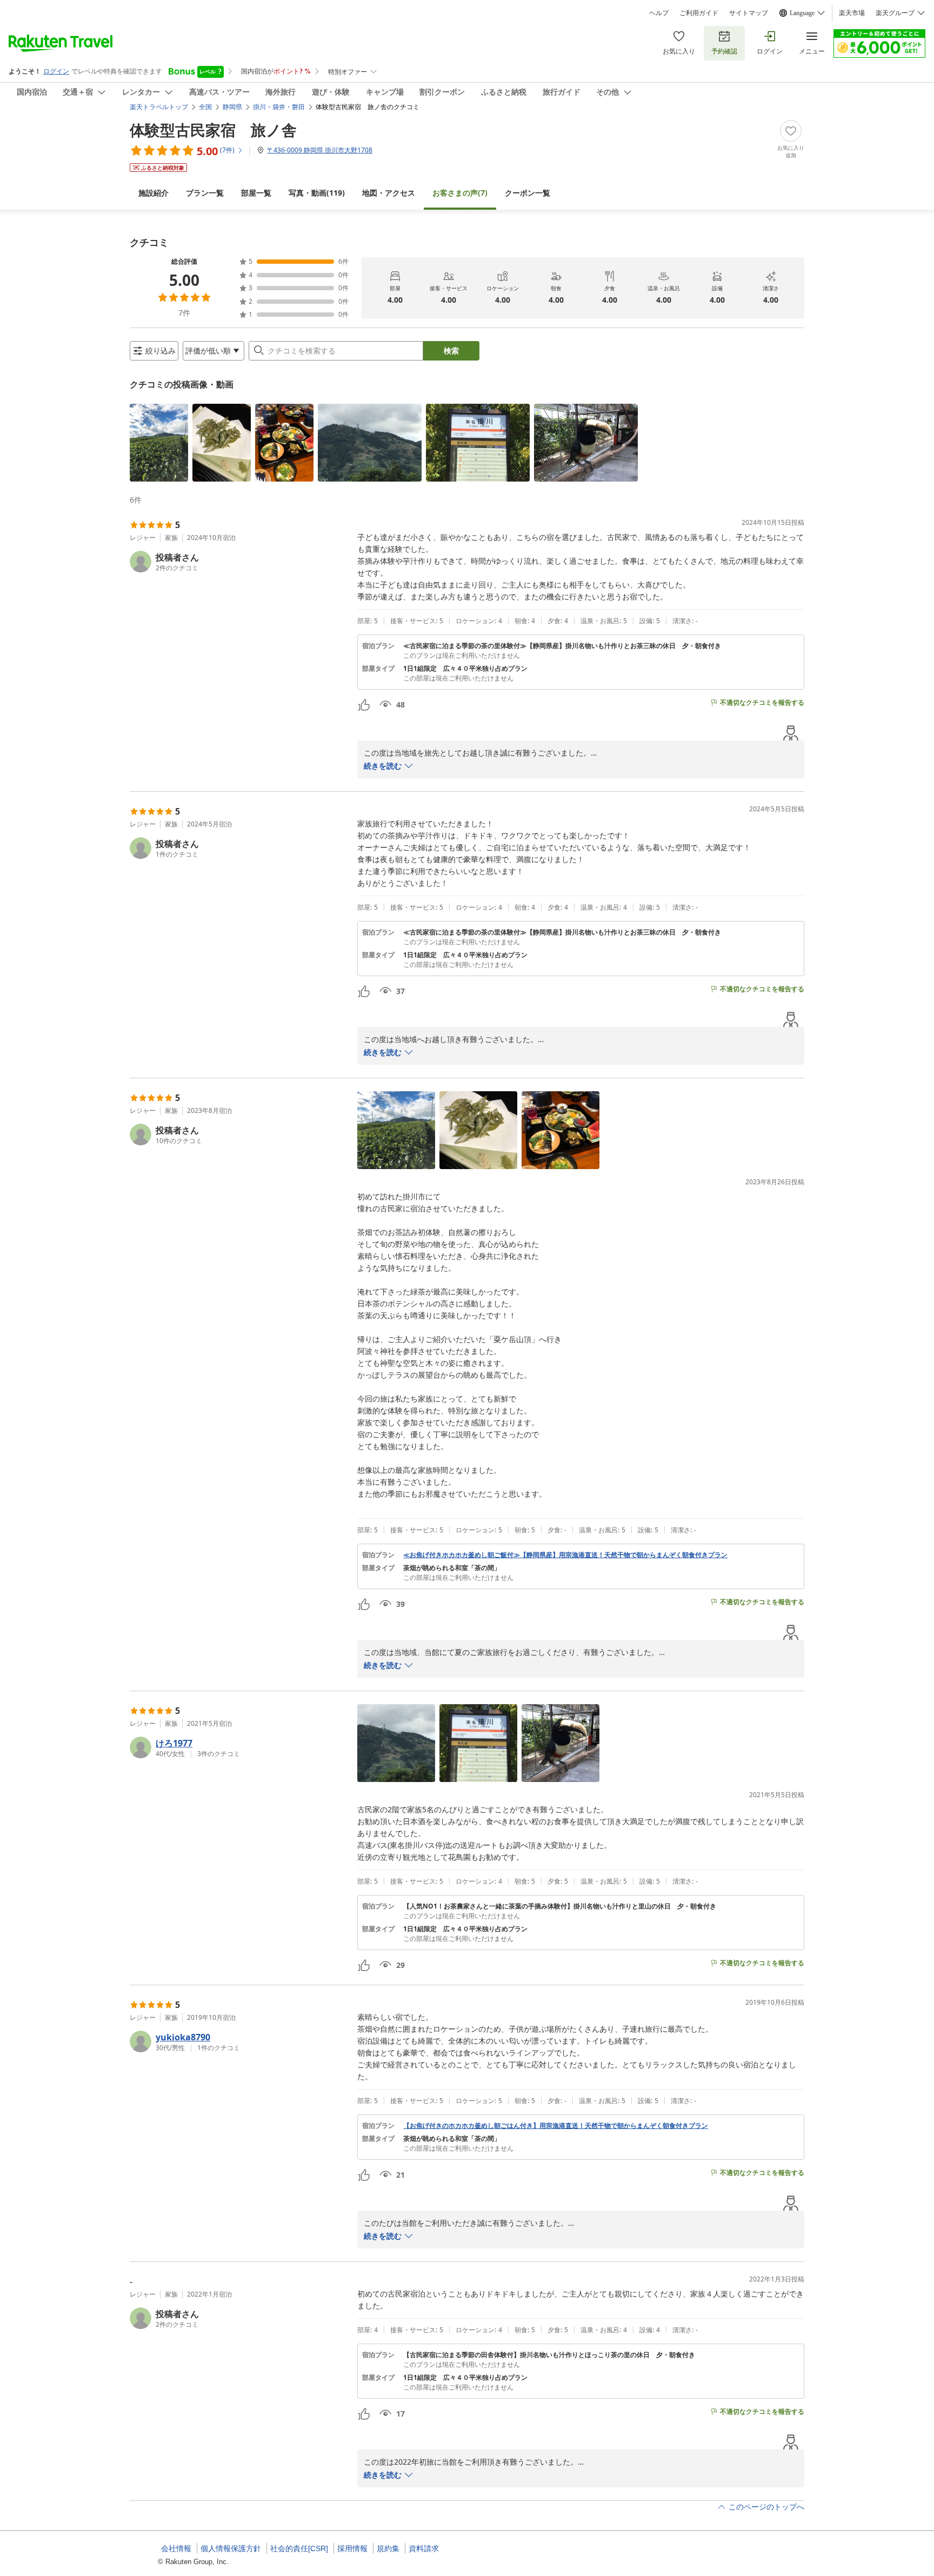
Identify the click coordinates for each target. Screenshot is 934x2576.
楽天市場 (852, 13)
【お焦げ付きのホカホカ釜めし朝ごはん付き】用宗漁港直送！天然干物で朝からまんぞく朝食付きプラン (556, 2126)
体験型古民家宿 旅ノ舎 (213, 130)
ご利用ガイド (699, 13)
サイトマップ (749, 13)
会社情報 (176, 2548)
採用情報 (352, 2548)
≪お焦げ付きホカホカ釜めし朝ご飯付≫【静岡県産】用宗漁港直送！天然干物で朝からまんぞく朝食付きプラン (565, 1555)
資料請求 (424, 2548)
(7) (460, 193)
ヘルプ (659, 13)
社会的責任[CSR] (299, 2548)
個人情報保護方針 (231, 2548)
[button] (159, 443)
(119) (317, 193)
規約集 (388, 2548)
